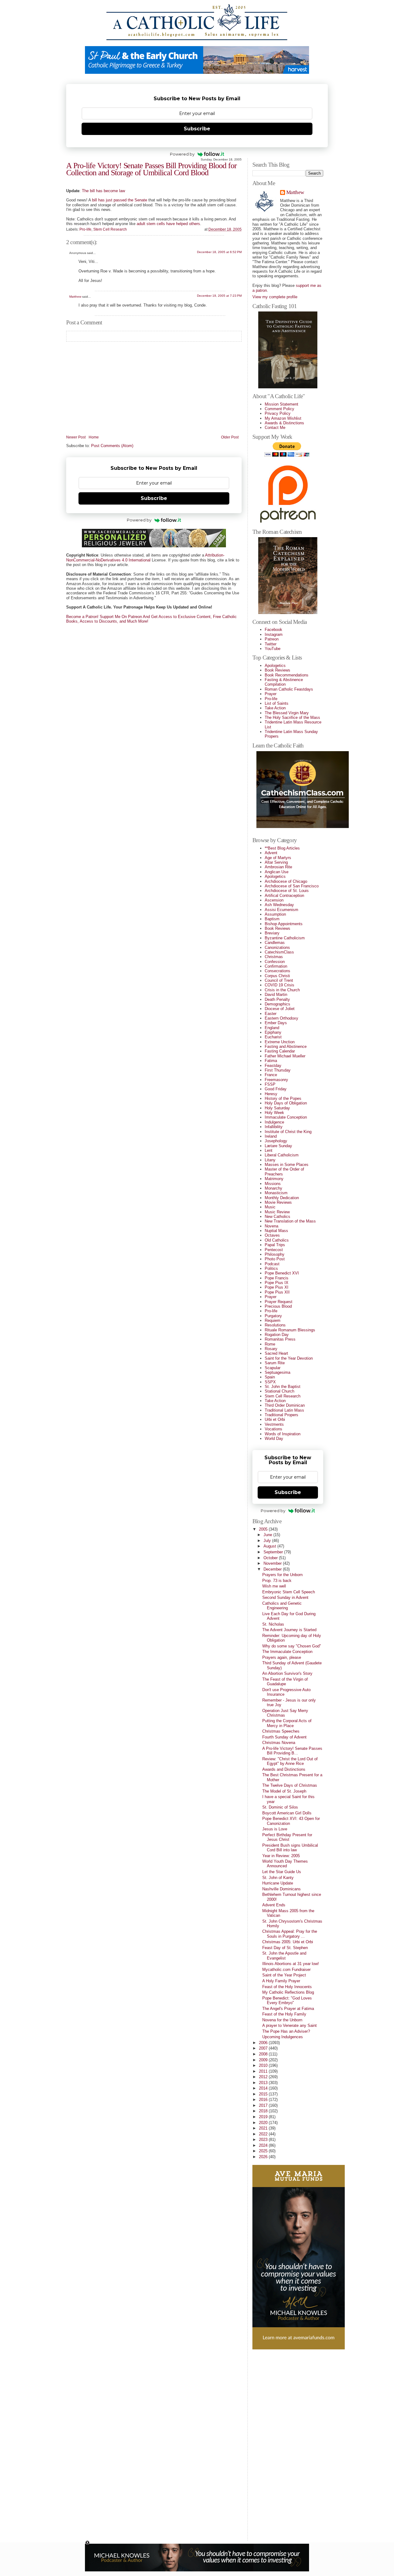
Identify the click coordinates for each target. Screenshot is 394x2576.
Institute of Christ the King (288, 1132)
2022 (264, 2134)
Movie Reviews (278, 1202)
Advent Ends (274, 1905)
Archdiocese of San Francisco (292, 886)
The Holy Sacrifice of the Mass (292, 717)
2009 (264, 2060)
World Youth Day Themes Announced (285, 1864)
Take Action (275, 708)
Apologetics (275, 666)
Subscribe (197, 129)
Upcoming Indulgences (283, 2037)
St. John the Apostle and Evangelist (284, 1956)
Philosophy (275, 1254)
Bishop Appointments (284, 924)
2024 (264, 2145)
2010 (264, 2065)
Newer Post (76, 437)
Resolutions (275, 1325)
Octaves (272, 1235)
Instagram (274, 634)
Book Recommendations (287, 675)
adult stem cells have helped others (168, 224)
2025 (264, 2151)
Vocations (273, 1429)
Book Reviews (277, 670)
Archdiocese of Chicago (286, 881)
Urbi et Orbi (275, 1419)
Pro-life (85, 229)
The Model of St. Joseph (284, 1791)
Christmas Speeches (281, 1731)
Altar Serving (276, 862)
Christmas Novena (279, 1743)
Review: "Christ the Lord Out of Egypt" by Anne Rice (290, 1761)
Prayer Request (279, 1302)
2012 (264, 2077)
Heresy (271, 1094)
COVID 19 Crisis (279, 985)
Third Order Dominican (285, 1405)
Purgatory (273, 1316)
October (271, 1558)
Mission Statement (281, 404)
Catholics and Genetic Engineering (282, 1606)
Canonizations (277, 947)
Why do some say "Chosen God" (292, 1646)
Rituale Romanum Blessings (290, 1330)
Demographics (277, 1004)
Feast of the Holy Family (284, 2014)
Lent (269, 1150)
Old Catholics (277, 1240)
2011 (264, 2071)
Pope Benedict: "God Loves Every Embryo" (287, 2000)
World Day (274, 1439)
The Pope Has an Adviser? (286, 2031)
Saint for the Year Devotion (289, 1358)
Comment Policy (279, 409)
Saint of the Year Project (284, 1975)
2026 (264, 2157)
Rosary (271, 1349)
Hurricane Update (278, 1883)
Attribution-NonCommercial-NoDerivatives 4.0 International (145, 557)
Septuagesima (277, 1372)
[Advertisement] (277, 2443)
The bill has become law (103, 191)
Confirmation (276, 966)
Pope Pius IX (277, 1283)
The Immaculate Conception (287, 1652)
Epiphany (273, 1032)
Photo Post (275, 1259)
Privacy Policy (278, 413)
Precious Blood (278, 1306)
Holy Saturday (277, 1108)
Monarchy (273, 1188)
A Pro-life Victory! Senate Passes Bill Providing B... (292, 1751)
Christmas (274, 957)
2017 (264, 2105)
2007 (264, 2048)
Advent (271, 853)
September (274, 1552)
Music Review (277, 1212)
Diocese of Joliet (280, 1009)
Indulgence (274, 1122)
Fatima (271, 1061)
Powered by (182, 154)
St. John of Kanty (278, 1878)
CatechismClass (279, 952)
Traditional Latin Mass (284, 1410)
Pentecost (274, 1250)
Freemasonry (276, 1080)
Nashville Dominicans (281, 1889)
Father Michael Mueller (285, 1056)
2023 (264, 2140)
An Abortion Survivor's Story (287, 1673)
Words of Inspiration (283, 1434)
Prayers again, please (282, 1657)
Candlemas (275, 943)
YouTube (273, 649)
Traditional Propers (281, 1415)
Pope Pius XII (277, 1292)
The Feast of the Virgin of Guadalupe (285, 1682)
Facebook (273, 630)
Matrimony (274, 1179)
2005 (264, 1529)
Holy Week (274, 1113)
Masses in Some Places (287, 1165)
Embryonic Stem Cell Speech (289, 1592)
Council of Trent (279, 980)
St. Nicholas (273, 1624)
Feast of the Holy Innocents (287, 1987)
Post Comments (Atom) (112, 446)
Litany (270, 1160)
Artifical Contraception (284, 896)
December (273, 1569)
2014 (264, 2088)
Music (270, 1207)
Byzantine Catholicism (285, 938)
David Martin (276, 995)
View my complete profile (275, 297)
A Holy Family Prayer (281, 1981)
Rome (270, 1344)
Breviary (272, 933)
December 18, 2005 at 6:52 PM (219, 252)
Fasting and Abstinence (286, 1046)
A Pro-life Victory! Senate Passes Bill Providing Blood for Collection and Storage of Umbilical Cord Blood (151, 169)
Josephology (276, 1141)
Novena (271, 1226)
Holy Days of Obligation (286, 1103)
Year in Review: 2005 (281, 1856)
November (273, 1563)
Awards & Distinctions (284, 423)
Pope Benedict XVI (282, 1273)
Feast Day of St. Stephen (285, 1948)
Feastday (273, 1066)
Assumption (275, 914)
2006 (264, 2043)
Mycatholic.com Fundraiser (286, 1970)
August (270, 1546)
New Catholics (277, 1217)
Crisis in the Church (282, 990)
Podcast (272, 1264)
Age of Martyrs (278, 858)
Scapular (273, 1368)
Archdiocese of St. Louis (287, 891)
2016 (264, 2100)
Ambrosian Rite (278, 867)
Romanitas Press (280, 1339)
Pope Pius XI (277, 1287)
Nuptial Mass (276, 1231)
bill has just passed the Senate (120, 200)
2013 (264, 2083)
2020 (264, 2123)
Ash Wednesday (279, 905)
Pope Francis (277, 1278)
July (268, 1541)
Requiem (273, 1320)
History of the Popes (283, 1098)
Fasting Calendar (280, 1051)
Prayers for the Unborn (282, 1575)
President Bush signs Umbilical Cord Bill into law (290, 1848)
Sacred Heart (276, 1353)
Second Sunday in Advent (285, 1597)
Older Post (230, 437)
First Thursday (278, 1070)
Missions (273, 1184)
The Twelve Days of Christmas (290, 1785)
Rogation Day (277, 1335)
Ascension (274, 900)
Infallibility (274, 1127)
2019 (264, 2117)
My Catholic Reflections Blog (288, 1992)
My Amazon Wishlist (283, 418)
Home (94, 437)
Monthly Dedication (282, 1198)
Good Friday (276, 1089)
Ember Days (276, 1023)
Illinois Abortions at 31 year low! (291, 1964)
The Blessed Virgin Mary (287, 713)
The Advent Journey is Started (289, 1630)
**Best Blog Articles (282, 848)
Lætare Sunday (278, 1146)
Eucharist (273, 1037)
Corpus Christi (277, 976)
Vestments (274, 1424)
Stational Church (279, 1391)
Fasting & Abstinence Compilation (284, 682)
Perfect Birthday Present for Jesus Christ (287, 1837)
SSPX (270, 1382)
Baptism (272, 919)
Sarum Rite (275, 1363)
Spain (270, 1377)
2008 (264, 2054)
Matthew (75, 297)
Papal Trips (275, 1245)
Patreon (272, 639)
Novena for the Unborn (282, 2020)
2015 (264, 2094)
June (268, 1535)
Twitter (271, 644)
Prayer (271, 694)
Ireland (271, 1136)
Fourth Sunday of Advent (284, 1737)
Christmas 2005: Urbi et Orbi (288, 1942)
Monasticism (276, 1193)
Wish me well (274, 1586)
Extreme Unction (280, 1042)
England (272, 1028)
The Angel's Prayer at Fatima (288, 2009)
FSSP (270, 1084)
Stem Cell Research (110, 229)
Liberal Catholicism (282, 1155)
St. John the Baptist (283, 1387)
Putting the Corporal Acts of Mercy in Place (287, 1723)
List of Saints (277, 703)
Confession (275, 962)
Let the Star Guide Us (282, 1872)
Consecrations (277, 971)
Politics (271, 1268)
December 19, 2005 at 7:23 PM (219, 296)
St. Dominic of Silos (280, 1807)
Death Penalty (277, 999)
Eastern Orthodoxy (281, 1018)
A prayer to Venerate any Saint (289, 2025)
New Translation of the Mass (290, 1221)
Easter (271, 1014)
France (271, 1075)
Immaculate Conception (286, 1117)
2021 (264, 2128)
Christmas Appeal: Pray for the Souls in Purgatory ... (290, 1934)
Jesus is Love (275, 1829)
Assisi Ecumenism (281, 910)
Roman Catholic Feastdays (289, 689)
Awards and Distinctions (284, 1769)
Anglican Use (277, 872)
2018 (264, 2111)
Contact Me (275, 428)
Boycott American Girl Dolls (287, 1813)
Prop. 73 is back (277, 1581)
